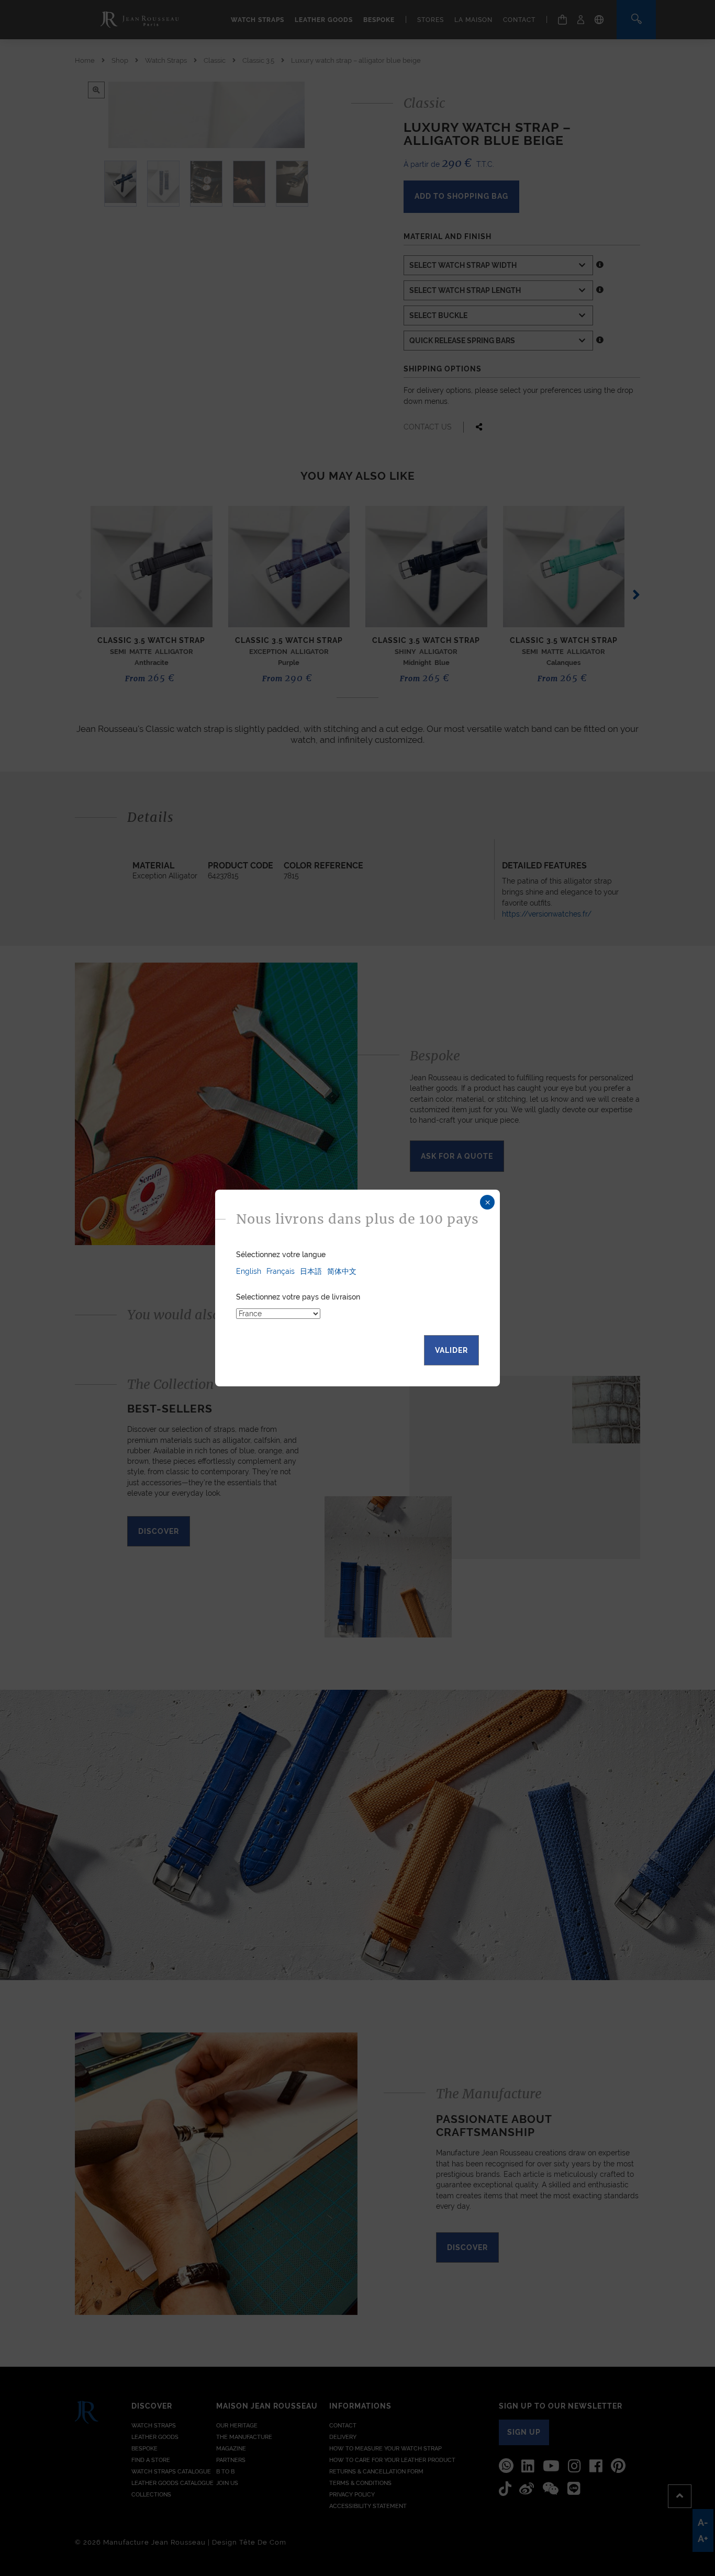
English (249, 1271)
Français (281, 1271)
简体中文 (342, 1271)
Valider (451, 1350)
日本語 (311, 1271)
